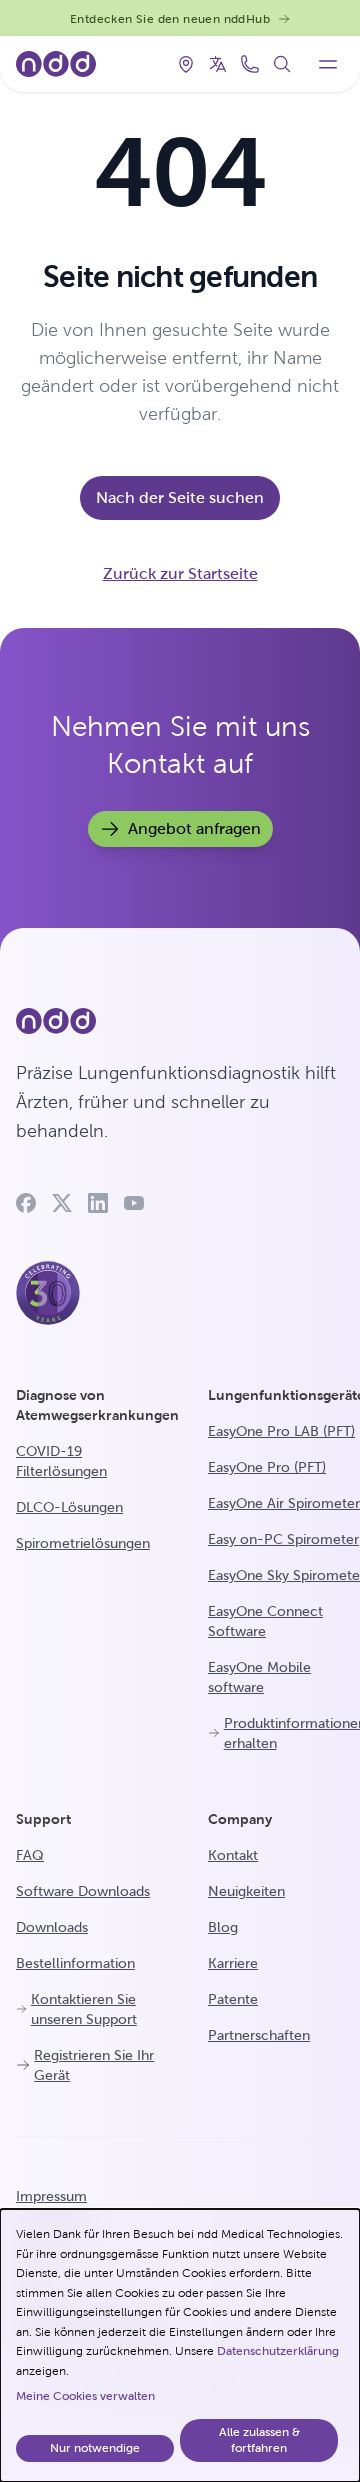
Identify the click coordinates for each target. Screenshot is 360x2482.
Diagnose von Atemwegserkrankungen (97, 1405)
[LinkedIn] (98, 1203)
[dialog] (180, 2345)
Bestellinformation (75, 1963)
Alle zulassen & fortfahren (259, 2440)
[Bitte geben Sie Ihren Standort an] (186, 64)
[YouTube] (134, 1203)
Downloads (52, 1927)
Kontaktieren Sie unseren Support (84, 2009)
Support (43, 1819)
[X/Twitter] (62, 1203)
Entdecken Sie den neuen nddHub (170, 19)
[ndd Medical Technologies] (180, 1021)
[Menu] (328, 64)
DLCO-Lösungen (69, 1507)
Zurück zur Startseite (180, 573)
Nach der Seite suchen (180, 497)
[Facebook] (26, 1203)
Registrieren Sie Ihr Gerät (94, 2065)
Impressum (51, 2196)
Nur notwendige (95, 2448)
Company (240, 1819)
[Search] (282, 64)
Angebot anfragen (194, 828)
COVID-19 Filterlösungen (61, 1461)
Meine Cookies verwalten (85, 2396)
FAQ (30, 1855)
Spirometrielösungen (83, 1543)
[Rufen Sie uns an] (250, 64)
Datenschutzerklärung (278, 2351)
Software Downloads (83, 1891)
